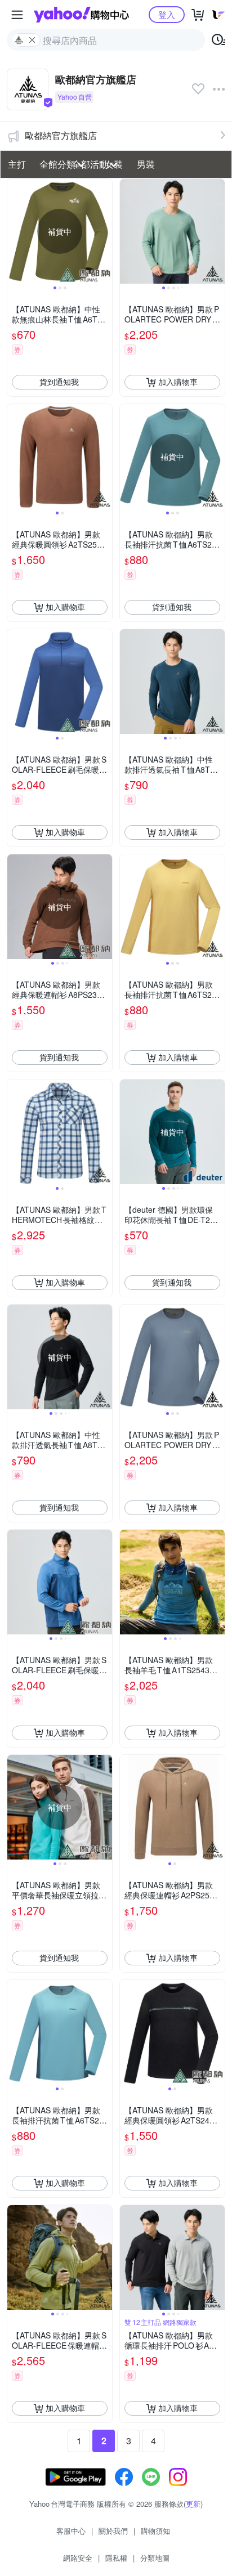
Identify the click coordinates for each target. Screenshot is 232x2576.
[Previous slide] (15, 231)
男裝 (146, 164)
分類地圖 (155, 2558)
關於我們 (113, 2531)
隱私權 (116, 2558)
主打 (17, 164)
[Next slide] (105, 231)
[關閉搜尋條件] (32, 40)
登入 (167, 14)
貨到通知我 (59, 382)
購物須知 (155, 2531)
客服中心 (71, 2531)
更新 (193, 2504)
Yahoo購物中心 (81, 15)
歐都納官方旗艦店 (61, 135)
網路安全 (78, 2558)
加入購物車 (178, 382)
